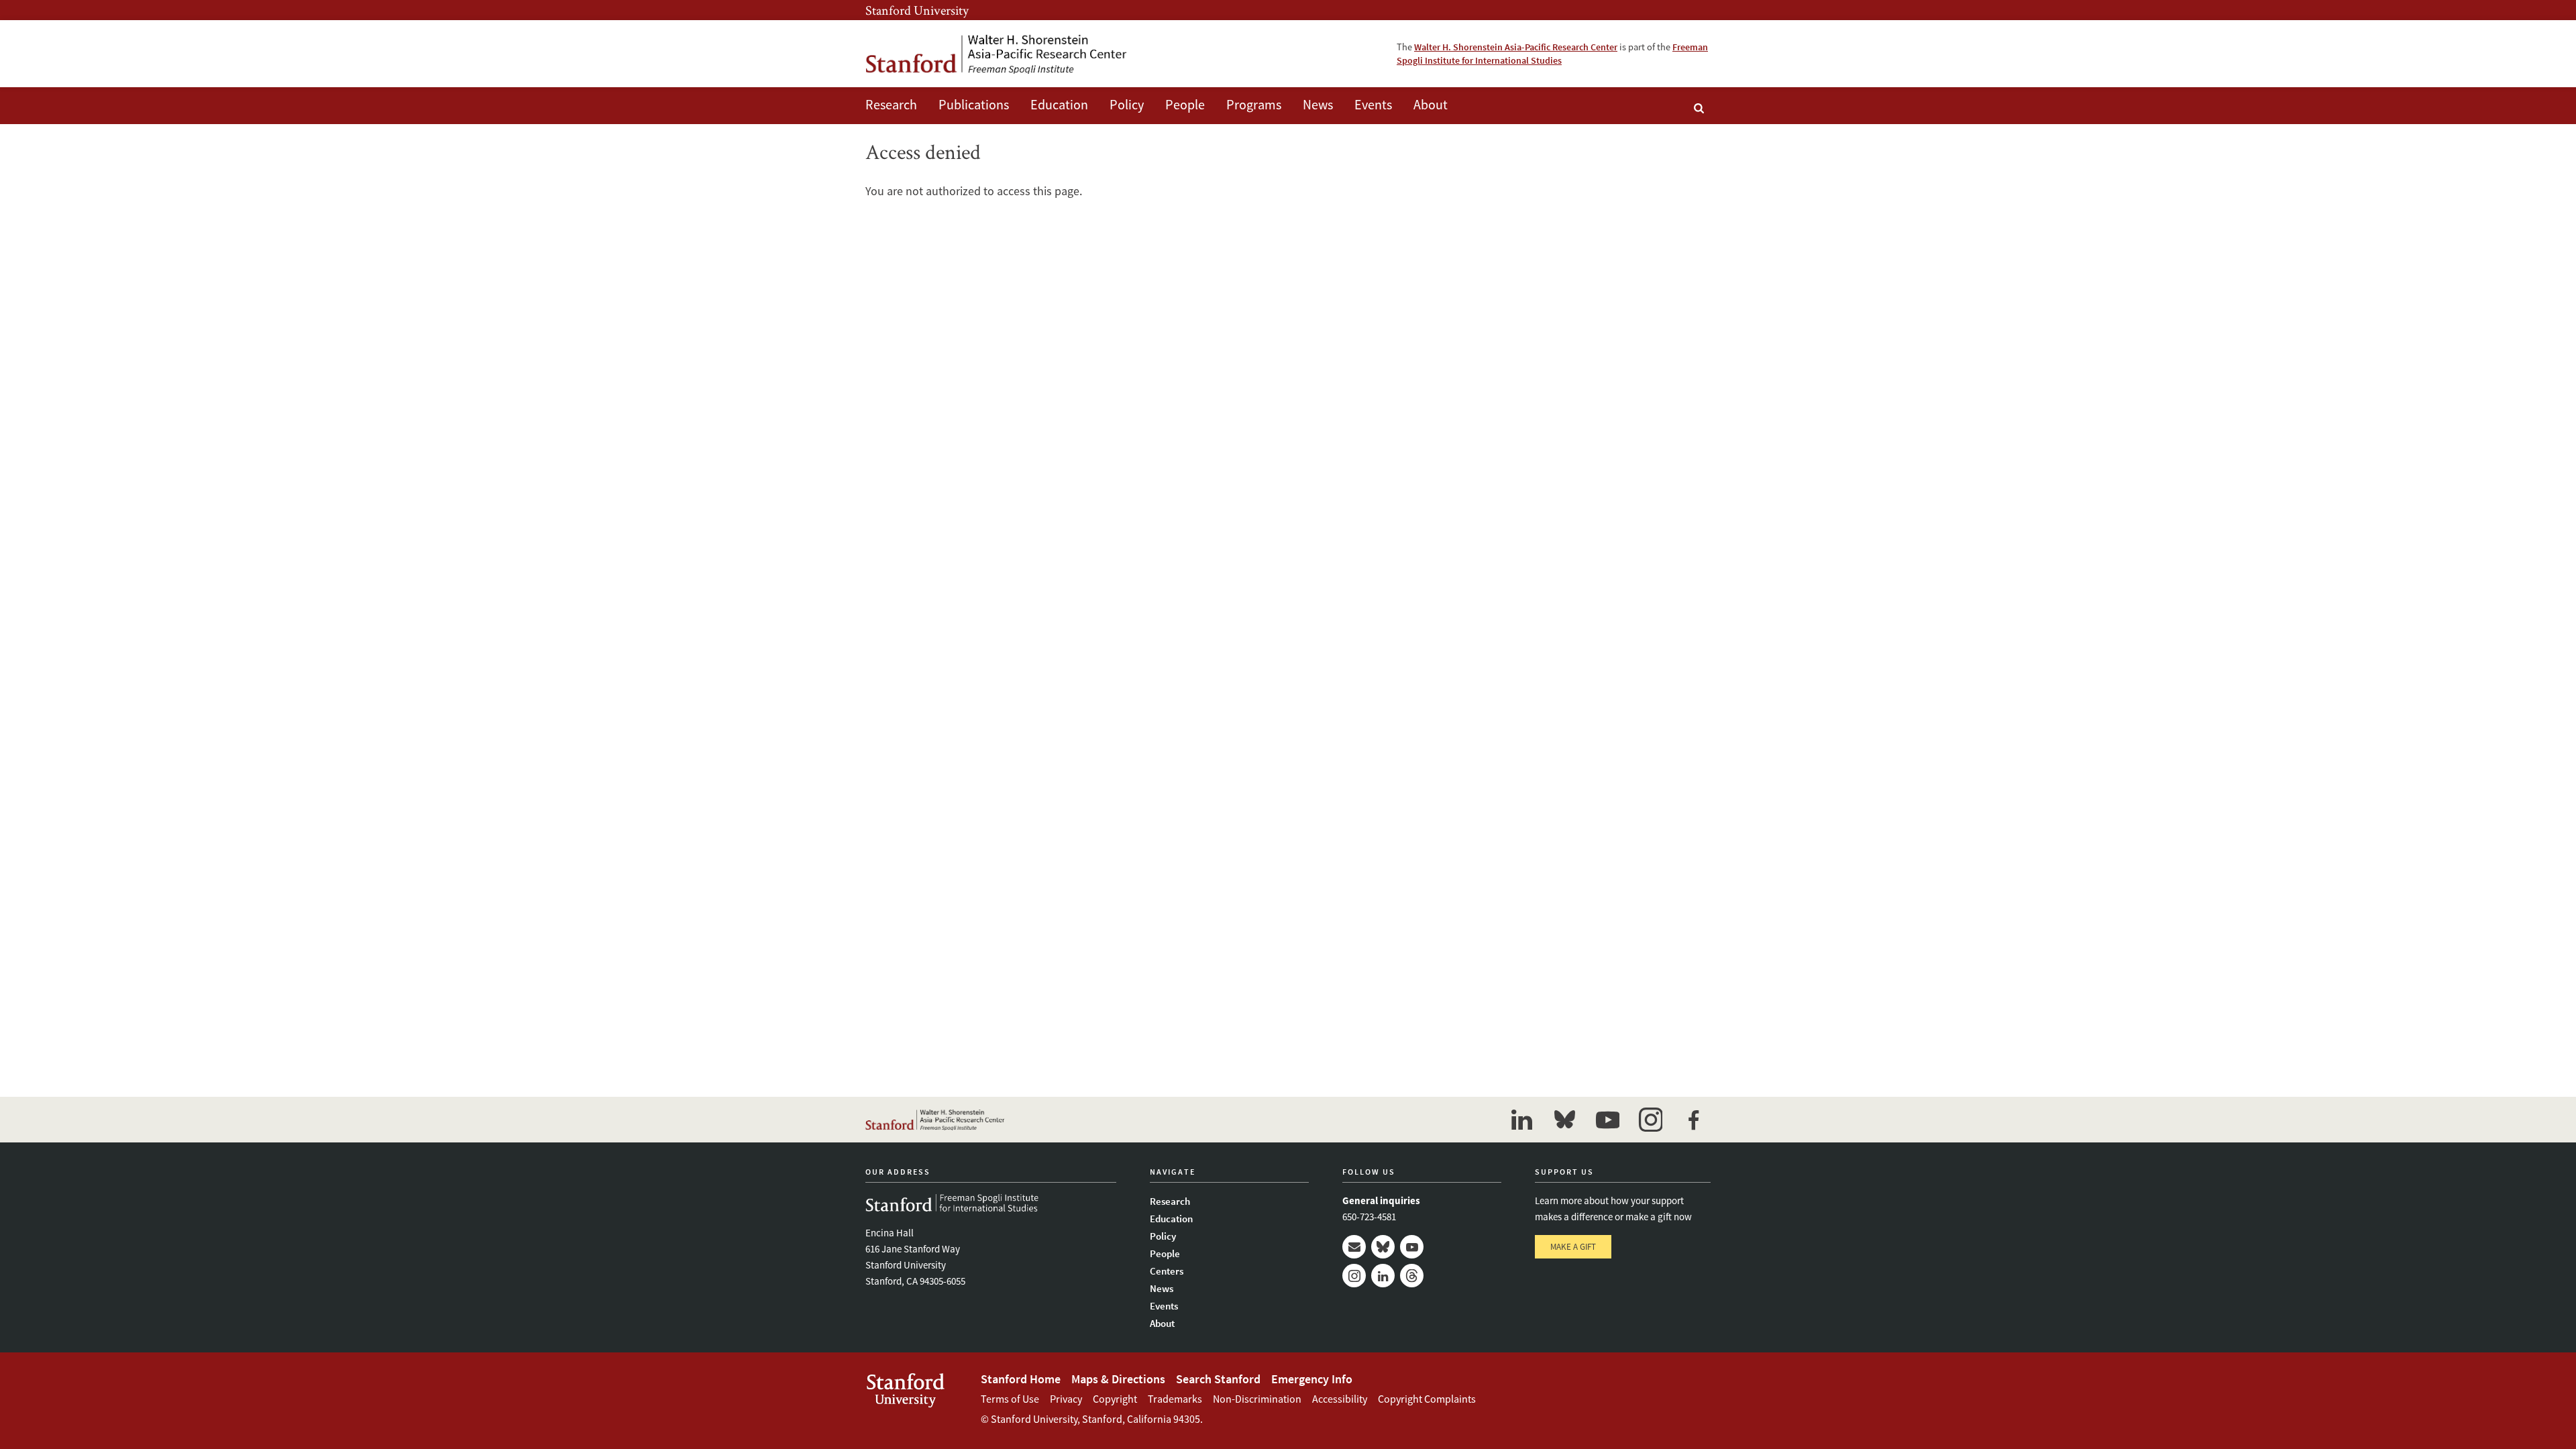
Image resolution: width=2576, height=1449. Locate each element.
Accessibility (1340, 1399)
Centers (1167, 1271)
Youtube (1412, 1247)
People (1185, 104)
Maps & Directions (1118, 1379)
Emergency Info (1312, 1379)
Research (891, 104)
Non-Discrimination (1257, 1399)
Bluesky (1383, 1247)
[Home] (996, 54)
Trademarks (1175, 1399)
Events (1373, 104)
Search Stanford (1218, 1379)
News (1318, 104)
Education (1059, 104)
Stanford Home (1021, 1379)
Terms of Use (1010, 1399)
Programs (1254, 104)
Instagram (1354, 1276)
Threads (1412, 1276)
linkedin (1521, 1120)
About (1431, 104)
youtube (1607, 1120)
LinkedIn (1383, 1276)
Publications (974, 104)
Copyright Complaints (1427, 1399)
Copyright (1115, 1399)
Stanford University (917, 10)
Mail (1354, 1247)
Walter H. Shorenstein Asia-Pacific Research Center (1516, 47)
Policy (1127, 104)
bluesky (1564, 1120)
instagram (1650, 1120)
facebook (1693, 1120)
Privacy (1066, 1399)
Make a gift (1573, 1247)
